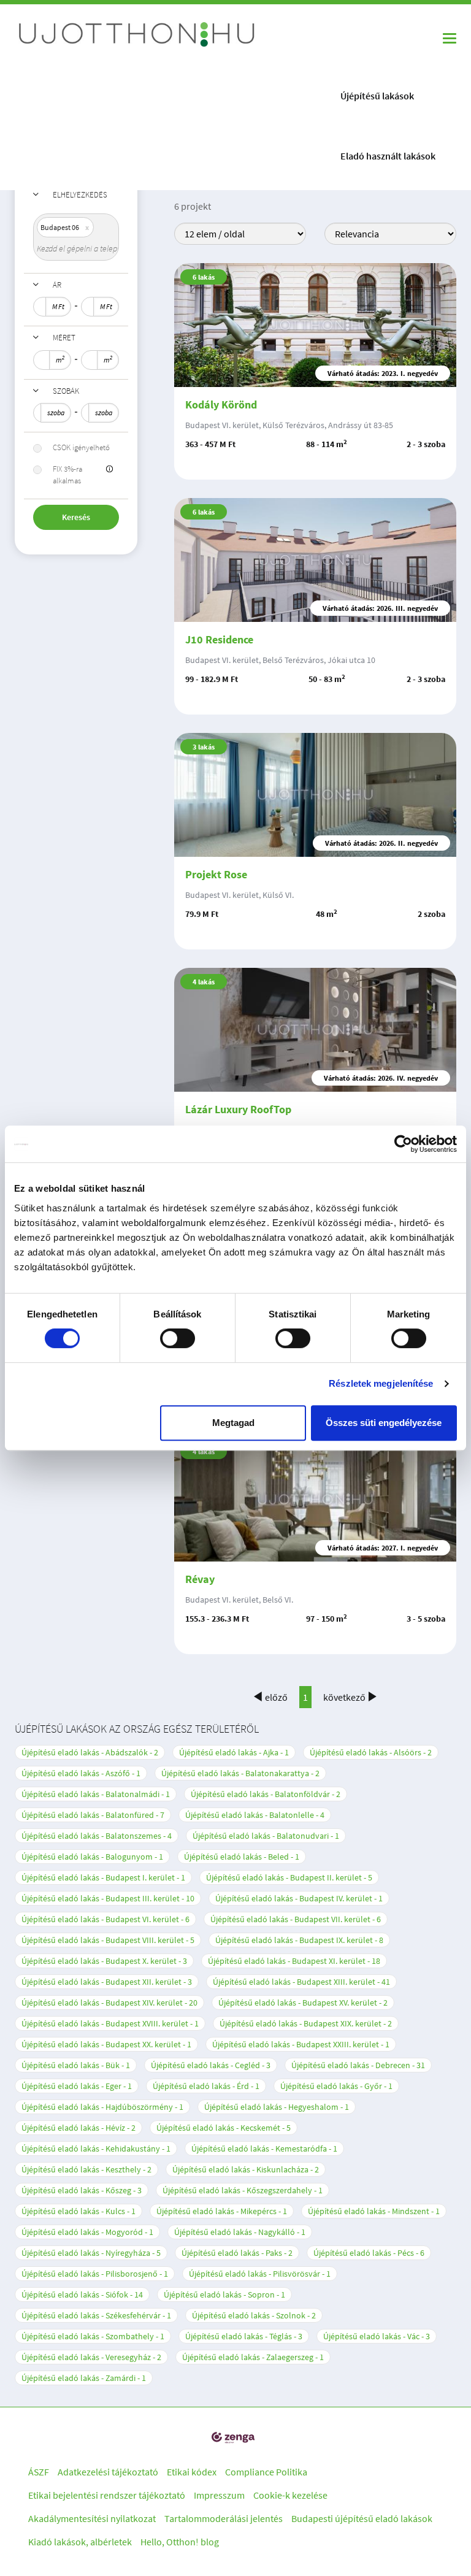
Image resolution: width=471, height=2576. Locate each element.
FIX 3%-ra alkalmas (67, 475)
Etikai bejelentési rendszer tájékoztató (107, 2495)
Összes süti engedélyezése (384, 1423)
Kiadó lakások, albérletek (80, 2542)
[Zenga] (233, 2438)
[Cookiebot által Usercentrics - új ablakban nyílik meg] (403, 1144)
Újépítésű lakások (377, 96)
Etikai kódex (192, 2472)
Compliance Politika (266, 2472)
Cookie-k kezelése (290, 2495)
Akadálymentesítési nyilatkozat (92, 2518)
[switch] (178, 1338)
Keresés (76, 517)
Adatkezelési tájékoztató (108, 2472)
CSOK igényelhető (81, 447)
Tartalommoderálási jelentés (224, 2518)
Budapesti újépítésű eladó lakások (362, 2518)
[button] (109, 470)
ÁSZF (39, 2472)
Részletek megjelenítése (381, 1383)
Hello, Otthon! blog (180, 2542)
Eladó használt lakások (388, 156)
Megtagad (233, 1423)
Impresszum (219, 2495)
